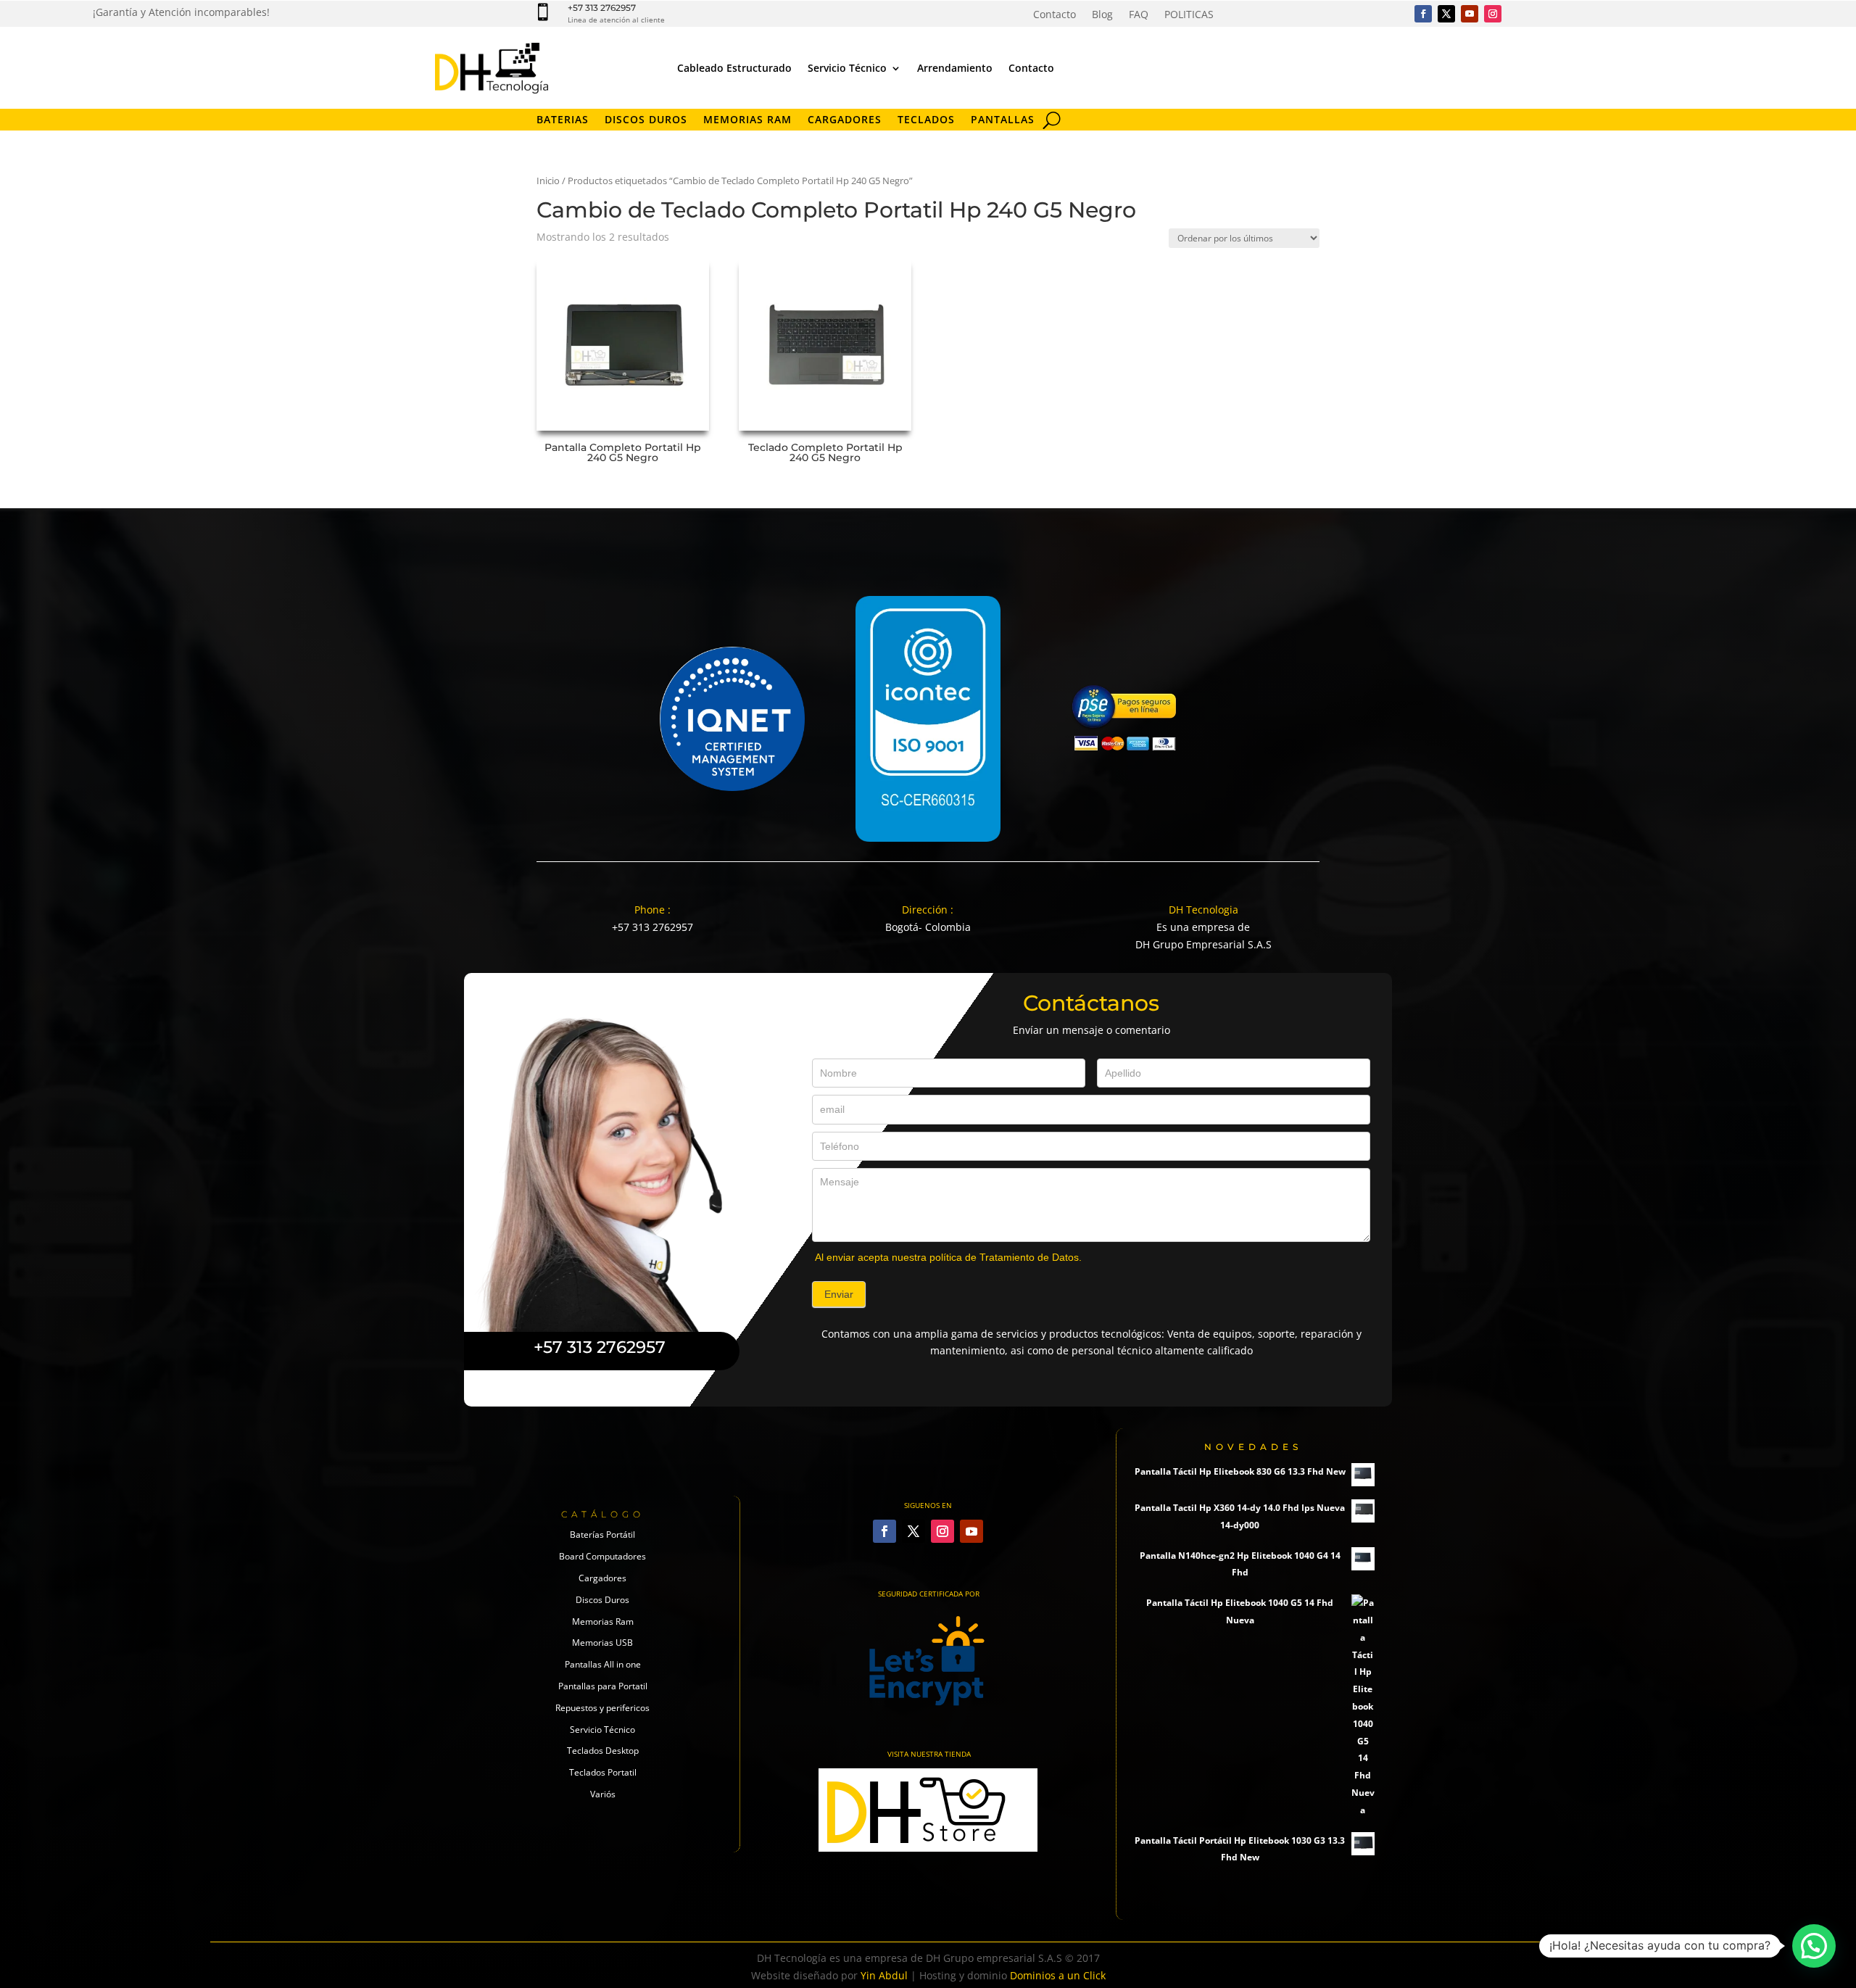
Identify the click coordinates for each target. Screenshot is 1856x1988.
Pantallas (1003, 120)
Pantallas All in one (603, 1664)
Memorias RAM (747, 120)
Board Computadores (602, 1556)
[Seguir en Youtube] (1470, 14)
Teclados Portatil (603, 1772)
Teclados (926, 120)
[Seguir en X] (1446, 14)
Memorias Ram (603, 1622)
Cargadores (845, 120)
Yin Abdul (884, 1975)
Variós (603, 1794)
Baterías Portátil (602, 1535)
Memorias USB (602, 1643)
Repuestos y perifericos (602, 1708)
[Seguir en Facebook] (1423, 14)
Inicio (548, 181)
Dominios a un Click (1058, 1975)
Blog (1102, 15)
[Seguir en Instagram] (1493, 14)
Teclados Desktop (603, 1751)
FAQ (1139, 15)
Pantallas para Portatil (603, 1686)
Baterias (563, 120)
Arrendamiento (955, 68)
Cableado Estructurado (734, 68)
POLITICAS (1189, 15)
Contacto (1055, 15)
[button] (1814, 1946)
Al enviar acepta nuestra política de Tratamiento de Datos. (948, 1257)
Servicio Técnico (847, 68)
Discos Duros (646, 120)
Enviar (839, 1294)
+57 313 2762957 (602, 8)
